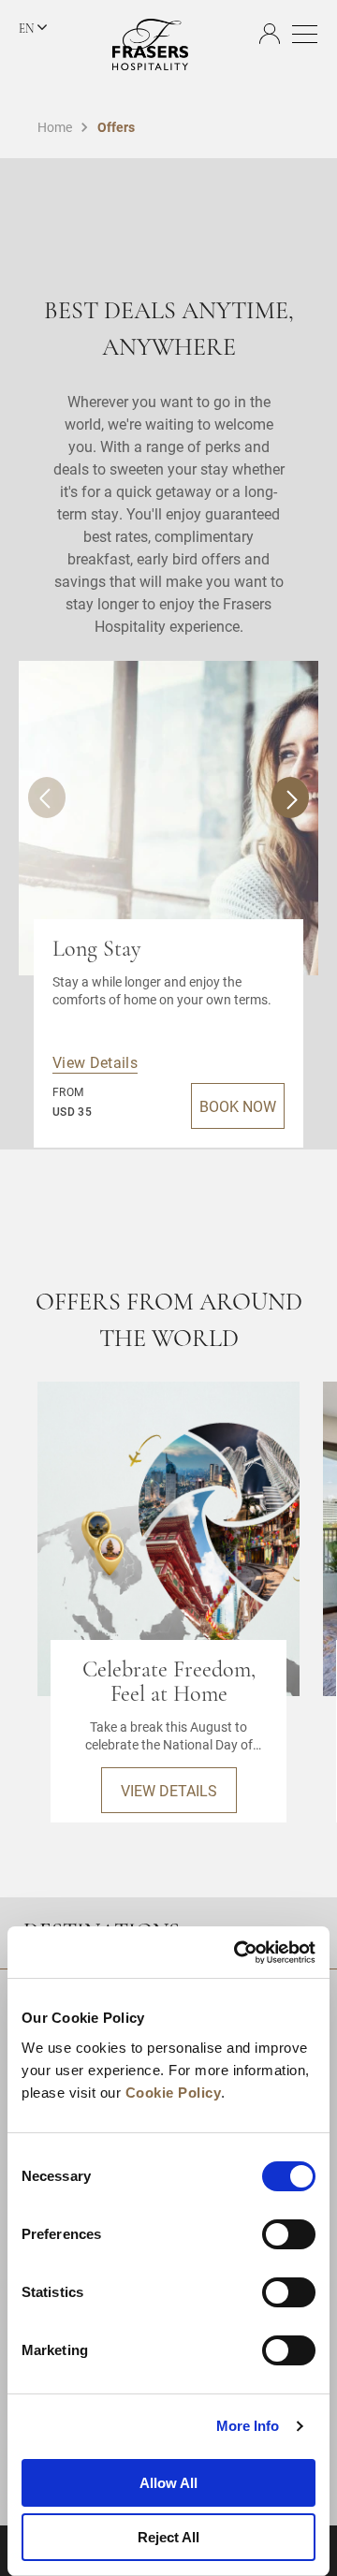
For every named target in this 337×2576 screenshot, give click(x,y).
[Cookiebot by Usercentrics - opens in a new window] (238, 1953)
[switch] (289, 2234)
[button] (290, 798)
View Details (95, 1062)
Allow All (168, 2483)
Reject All (168, 2537)
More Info (248, 2426)
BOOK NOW (238, 1106)
